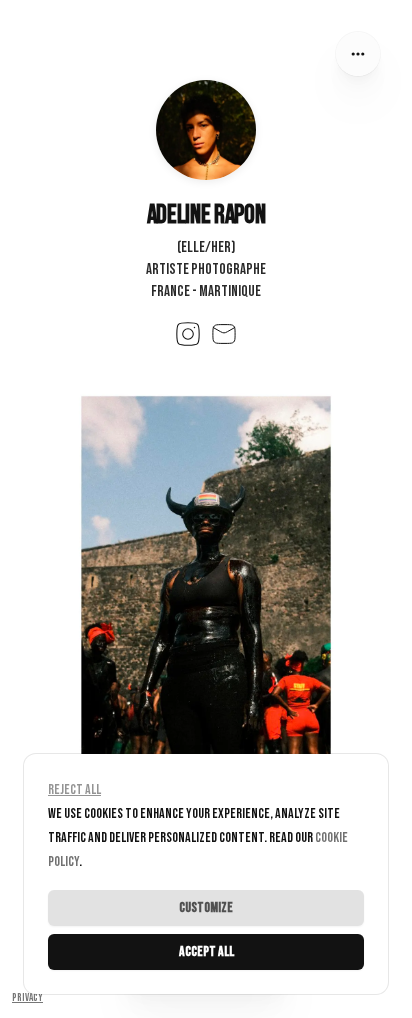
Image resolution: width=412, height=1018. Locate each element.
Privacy (27, 997)
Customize (206, 907)
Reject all (74, 789)
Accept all (206, 951)
